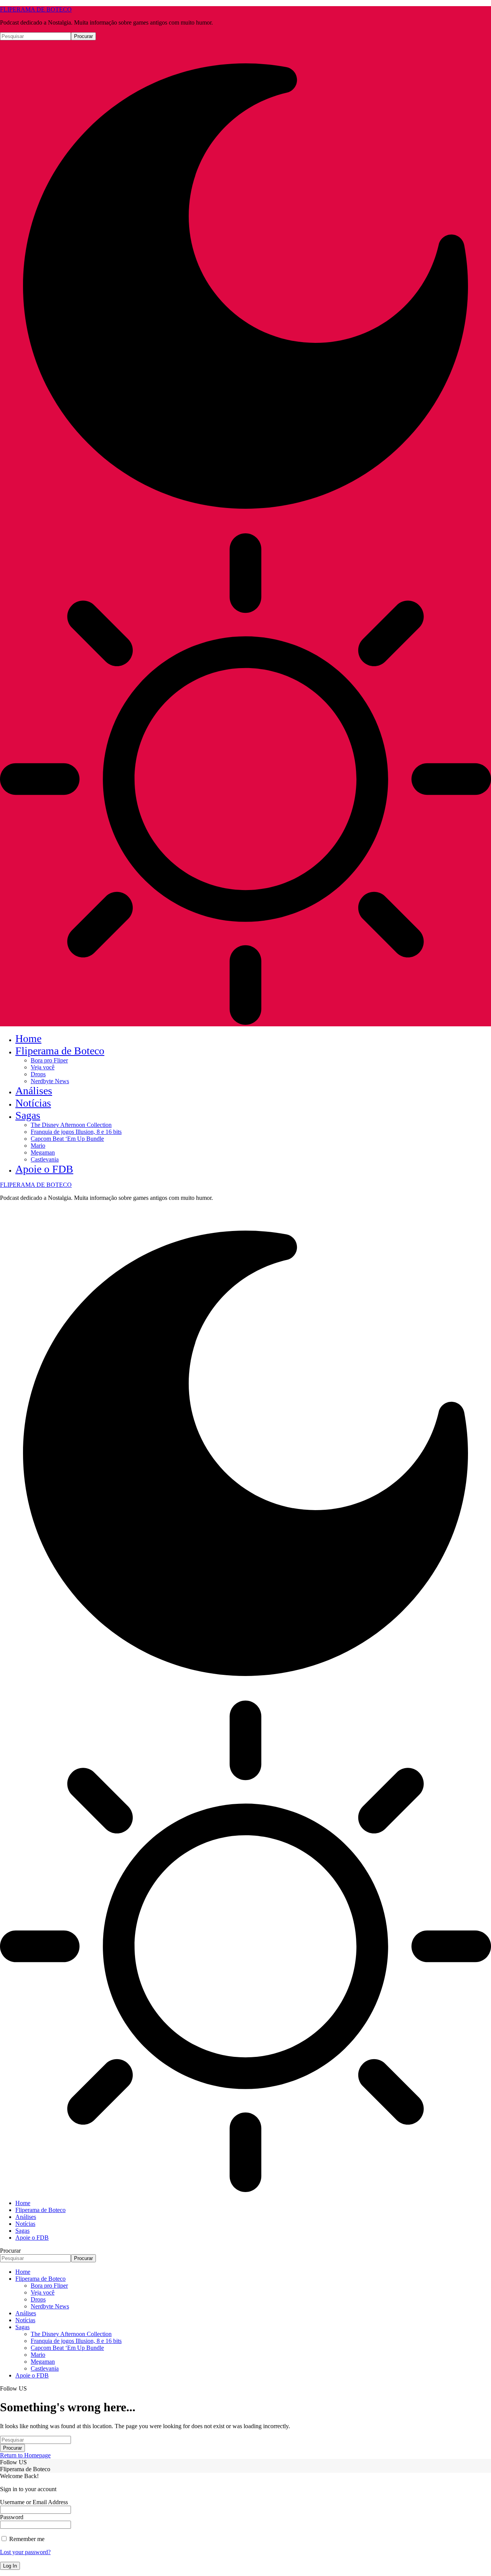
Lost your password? (25, 2552)
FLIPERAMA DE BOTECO (36, 9)
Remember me (26, 2539)
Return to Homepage (25, 2455)
